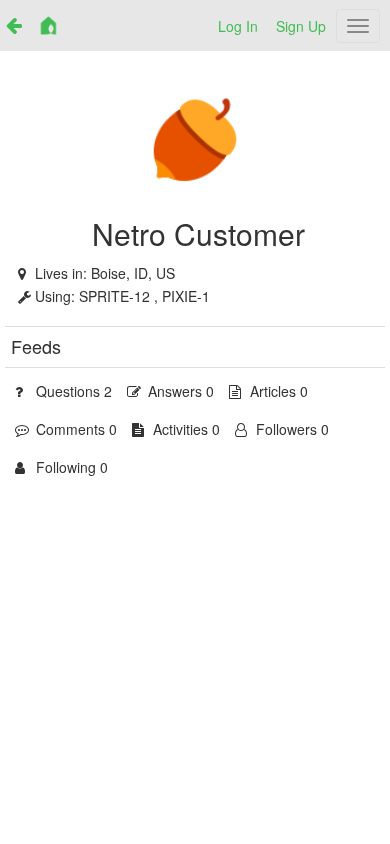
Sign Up (301, 26)
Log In (238, 26)
